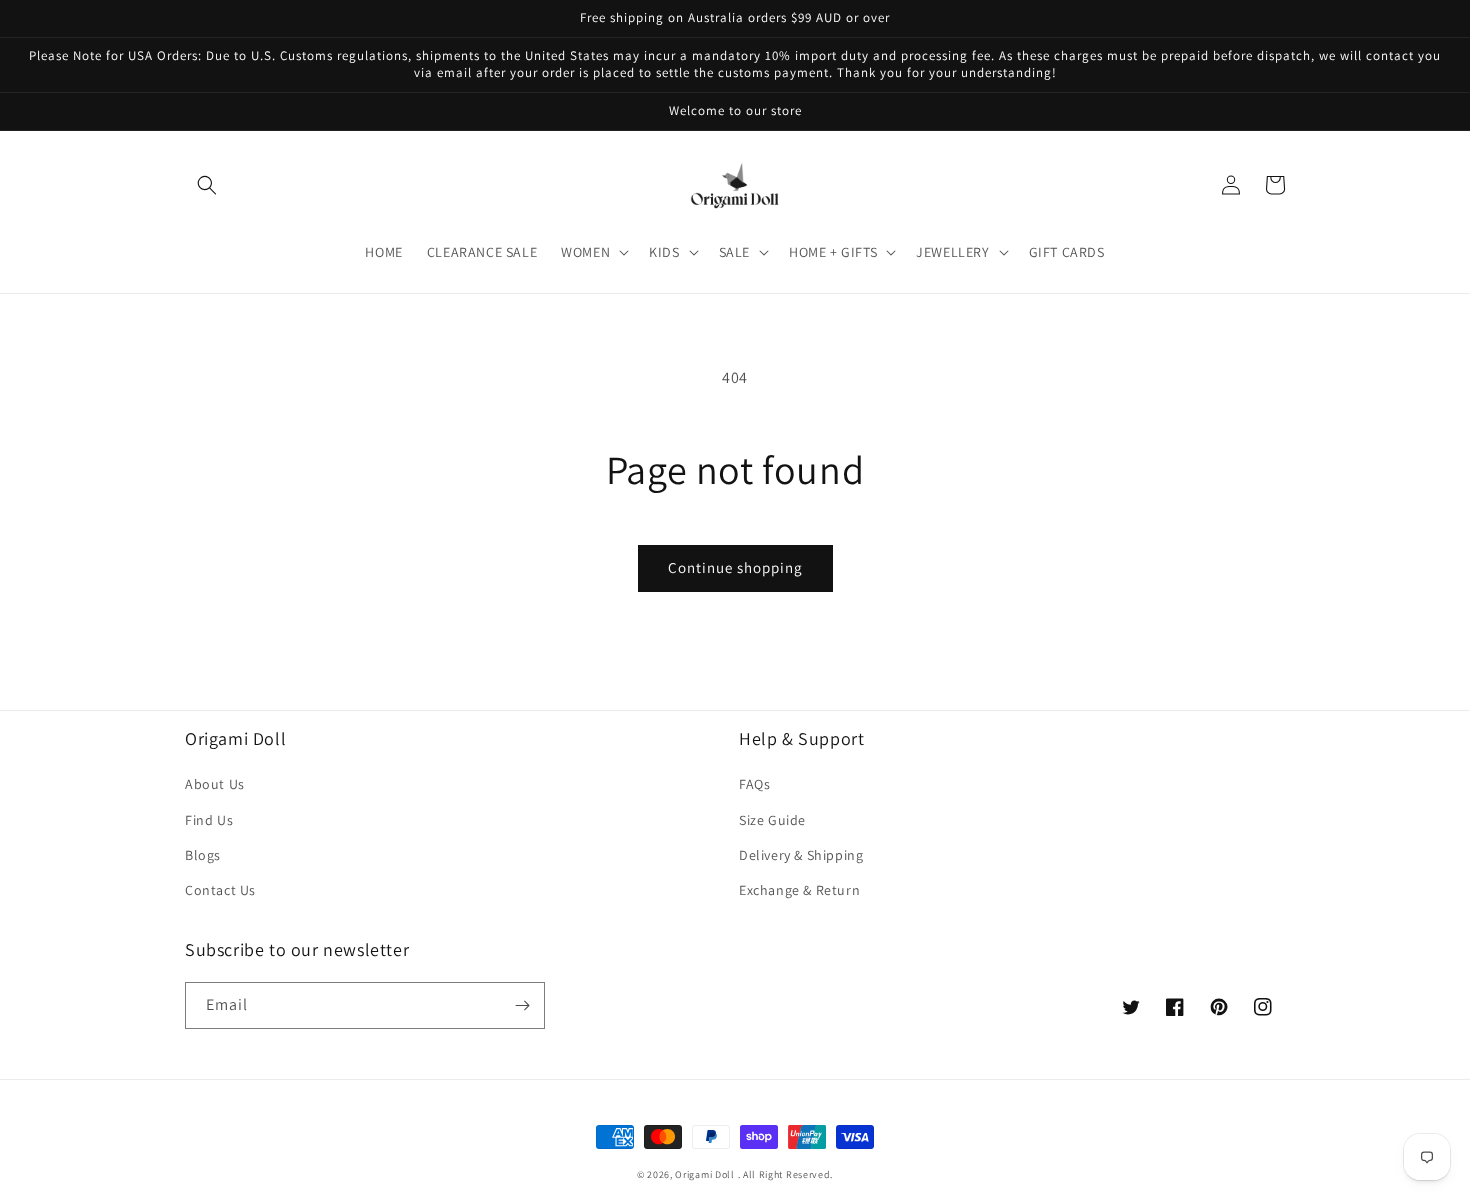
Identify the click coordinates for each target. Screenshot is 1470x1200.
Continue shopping (735, 567)
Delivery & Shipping (801, 855)
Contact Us (220, 890)
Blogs (203, 855)
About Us (215, 784)
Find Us (209, 820)
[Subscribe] (522, 1005)
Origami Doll (706, 1174)
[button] (207, 185)
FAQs (754, 784)
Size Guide (772, 820)
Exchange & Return (799, 890)
